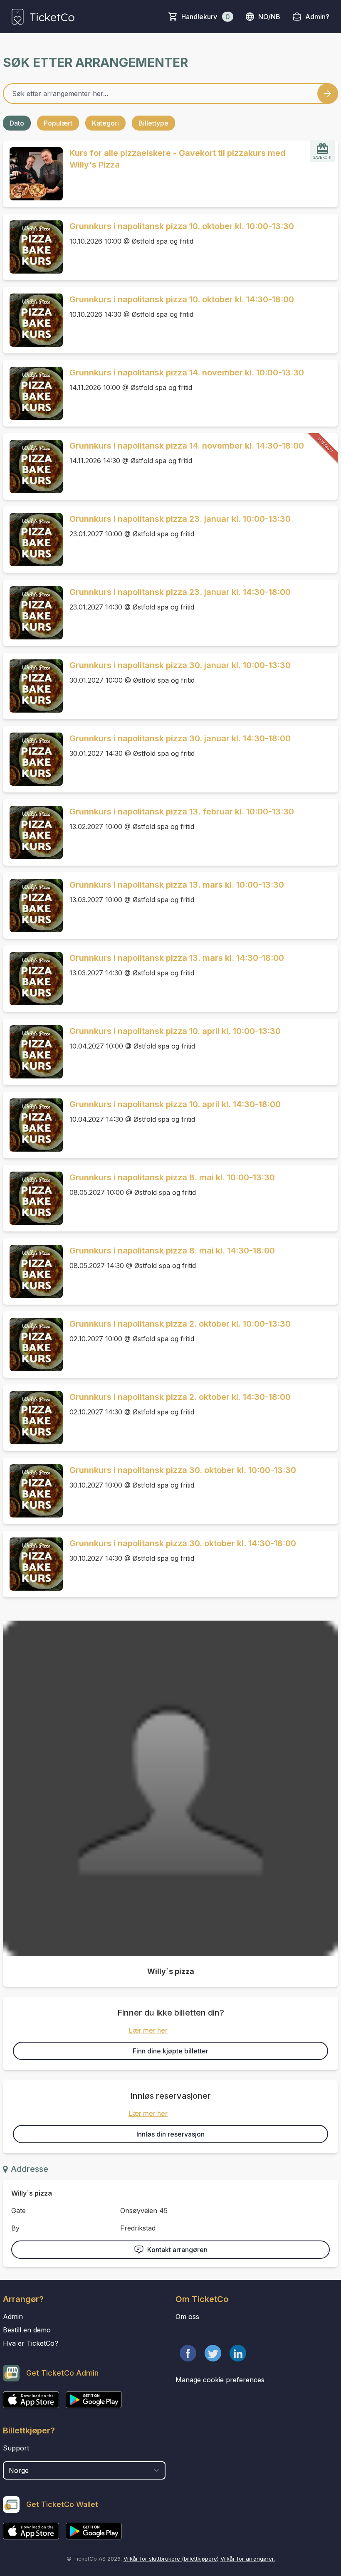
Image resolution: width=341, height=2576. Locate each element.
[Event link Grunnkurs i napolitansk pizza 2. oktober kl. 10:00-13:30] (33, 1345)
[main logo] (43, 17)
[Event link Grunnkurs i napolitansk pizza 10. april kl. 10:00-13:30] (33, 1052)
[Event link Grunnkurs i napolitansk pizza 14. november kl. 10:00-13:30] (33, 393)
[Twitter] (213, 2353)
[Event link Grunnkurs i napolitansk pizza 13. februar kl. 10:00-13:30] (33, 832)
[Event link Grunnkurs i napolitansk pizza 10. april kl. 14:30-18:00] (33, 1125)
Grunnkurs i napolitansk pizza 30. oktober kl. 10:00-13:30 (183, 1470)
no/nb (269, 17)
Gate (19, 2211)
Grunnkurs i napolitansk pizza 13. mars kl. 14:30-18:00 (177, 958)
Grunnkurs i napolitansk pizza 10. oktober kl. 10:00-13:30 (182, 226)
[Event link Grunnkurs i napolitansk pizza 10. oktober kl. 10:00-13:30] (33, 247)
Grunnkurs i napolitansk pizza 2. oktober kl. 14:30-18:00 (180, 1397)
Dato (17, 123)
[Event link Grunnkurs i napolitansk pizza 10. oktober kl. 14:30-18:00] (33, 320)
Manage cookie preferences (220, 2380)
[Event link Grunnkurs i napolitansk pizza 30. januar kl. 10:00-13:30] (33, 686)
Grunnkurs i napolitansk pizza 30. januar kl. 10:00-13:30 (180, 665)
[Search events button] (328, 94)
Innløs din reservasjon (170, 2134)
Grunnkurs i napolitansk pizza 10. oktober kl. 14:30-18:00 (182, 299)
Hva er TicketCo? (31, 2343)
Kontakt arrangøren (177, 2250)
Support (16, 2448)
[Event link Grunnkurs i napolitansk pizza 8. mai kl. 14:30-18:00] (33, 1271)
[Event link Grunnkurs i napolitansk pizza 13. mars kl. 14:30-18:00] (33, 979)
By (15, 2228)
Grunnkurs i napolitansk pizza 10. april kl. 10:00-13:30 (175, 1031)
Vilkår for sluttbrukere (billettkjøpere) (171, 2559)
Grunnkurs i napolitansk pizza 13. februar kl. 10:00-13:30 (182, 812)
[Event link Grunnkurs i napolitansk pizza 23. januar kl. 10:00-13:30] (33, 540)
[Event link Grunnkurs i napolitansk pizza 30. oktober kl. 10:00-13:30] (33, 1491)
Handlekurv (206, 17)
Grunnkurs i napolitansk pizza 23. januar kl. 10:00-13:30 (180, 519)
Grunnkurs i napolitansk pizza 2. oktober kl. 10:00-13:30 (180, 1324)
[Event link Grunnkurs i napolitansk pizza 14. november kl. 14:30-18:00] (33, 466)
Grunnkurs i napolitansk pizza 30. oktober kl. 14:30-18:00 (183, 1543)
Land (11, 2457)
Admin (13, 2317)
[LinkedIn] (238, 2353)
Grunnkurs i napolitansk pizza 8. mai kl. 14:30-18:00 (172, 1251)
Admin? (317, 17)
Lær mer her (148, 2030)
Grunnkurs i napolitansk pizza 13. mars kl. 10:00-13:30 (177, 885)
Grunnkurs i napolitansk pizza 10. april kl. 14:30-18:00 (175, 1104)
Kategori (105, 123)
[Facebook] (188, 2353)
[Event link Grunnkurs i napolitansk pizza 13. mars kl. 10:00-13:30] (33, 906)
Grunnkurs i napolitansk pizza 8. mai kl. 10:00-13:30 (172, 1177)
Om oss (187, 2317)
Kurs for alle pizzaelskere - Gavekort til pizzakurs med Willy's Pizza (177, 159)
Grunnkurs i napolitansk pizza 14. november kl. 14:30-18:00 (187, 446)
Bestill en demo (27, 2330)
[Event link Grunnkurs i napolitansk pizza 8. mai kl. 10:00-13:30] (33, 1198)
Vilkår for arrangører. (248, 2559)
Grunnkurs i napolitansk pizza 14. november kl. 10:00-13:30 (187, 373)
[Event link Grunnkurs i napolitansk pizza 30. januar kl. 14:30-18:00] (33, 759)
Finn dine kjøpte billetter (170, 2051)
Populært (58, 123)
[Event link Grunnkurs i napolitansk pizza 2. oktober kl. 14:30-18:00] (33, 1418)
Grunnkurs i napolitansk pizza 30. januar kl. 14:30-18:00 (180, 738)
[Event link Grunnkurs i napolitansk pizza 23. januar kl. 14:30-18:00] (33, 613)
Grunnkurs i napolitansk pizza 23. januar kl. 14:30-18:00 (180, 592)
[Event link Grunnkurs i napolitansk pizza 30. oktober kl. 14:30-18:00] (33, 1564)
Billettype (153, 123)
